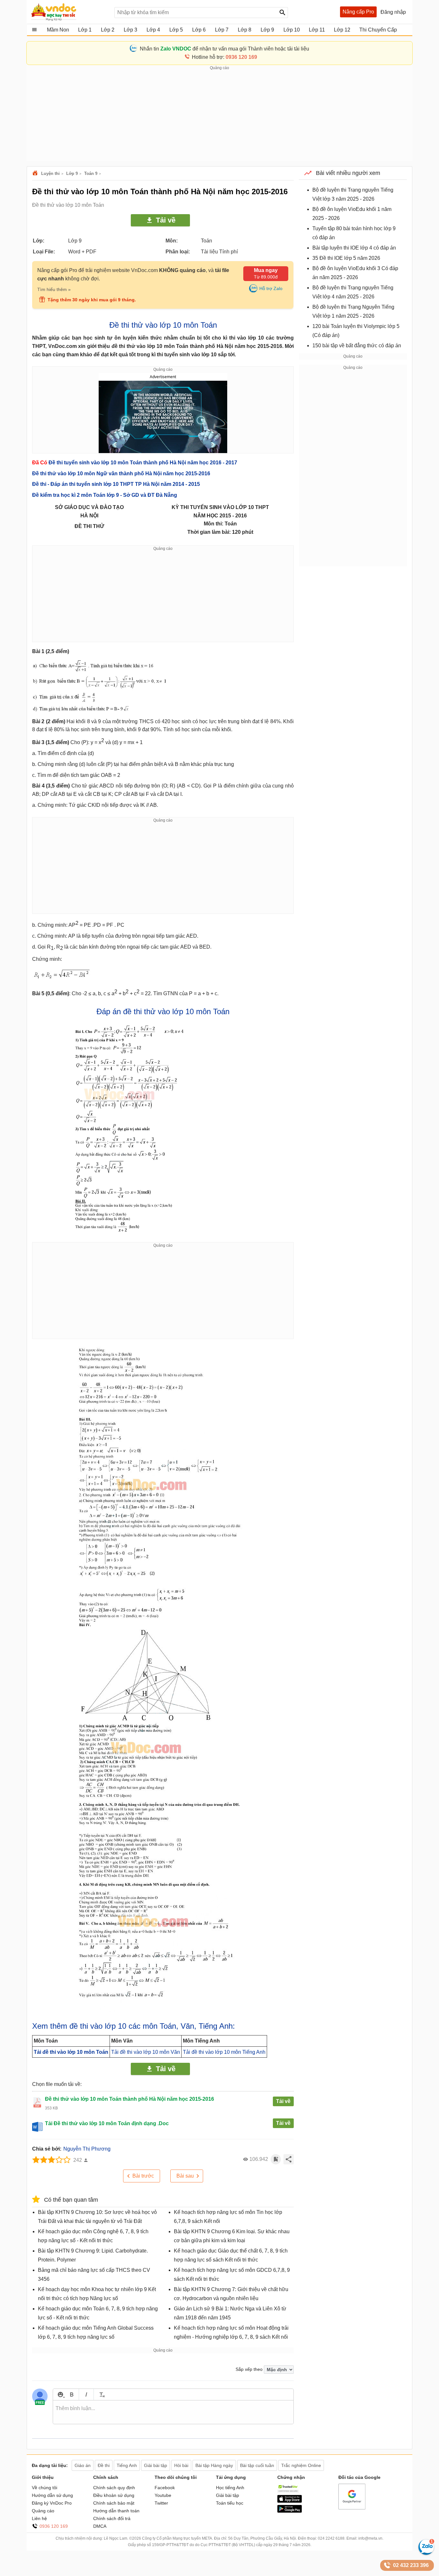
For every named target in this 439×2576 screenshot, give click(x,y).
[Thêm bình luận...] (173, 2412)
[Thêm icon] (60, 2394)
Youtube (163, 2495)
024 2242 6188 (331, 2538)
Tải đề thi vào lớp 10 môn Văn (146, 2052)
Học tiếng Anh (230, 2488)
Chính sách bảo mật (114, 2503)
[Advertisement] (219, 116)
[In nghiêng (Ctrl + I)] (86, 2394)
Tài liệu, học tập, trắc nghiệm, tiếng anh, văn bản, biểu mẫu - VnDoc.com (69, 12)
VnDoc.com (36, 173)
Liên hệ (39, 2518)
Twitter (161, 2503)
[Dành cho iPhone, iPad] (290, 2501)
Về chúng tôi (45, 2488)
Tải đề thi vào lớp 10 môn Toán (71, 2052)
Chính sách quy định (114, 2488)
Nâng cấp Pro (358, 12)
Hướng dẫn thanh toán (116, 2511)
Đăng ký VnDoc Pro (52, 2503)
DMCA (100, 2526)
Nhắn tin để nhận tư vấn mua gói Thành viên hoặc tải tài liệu (224, 49)
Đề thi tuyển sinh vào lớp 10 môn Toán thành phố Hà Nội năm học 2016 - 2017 (143, 463)
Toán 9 (91, 173)
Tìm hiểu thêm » (54, 289)
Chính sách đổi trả (112, 2518)
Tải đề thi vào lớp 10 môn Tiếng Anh (224, 2052)
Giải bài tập (228, 2495)
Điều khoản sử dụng (114, 2495)
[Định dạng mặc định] (101, 2394)
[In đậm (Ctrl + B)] (72, 2394)
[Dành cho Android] (290, 2511)
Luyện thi (50, 173)
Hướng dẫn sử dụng (52, 2495)
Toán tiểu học (230, 2503)
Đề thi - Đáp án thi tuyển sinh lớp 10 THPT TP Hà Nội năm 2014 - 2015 (116, 484)
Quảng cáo (43, 2511)
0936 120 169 (54, 2526)
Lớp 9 (72, 173)
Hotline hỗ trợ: (224, 57)
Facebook (165, 2488)
